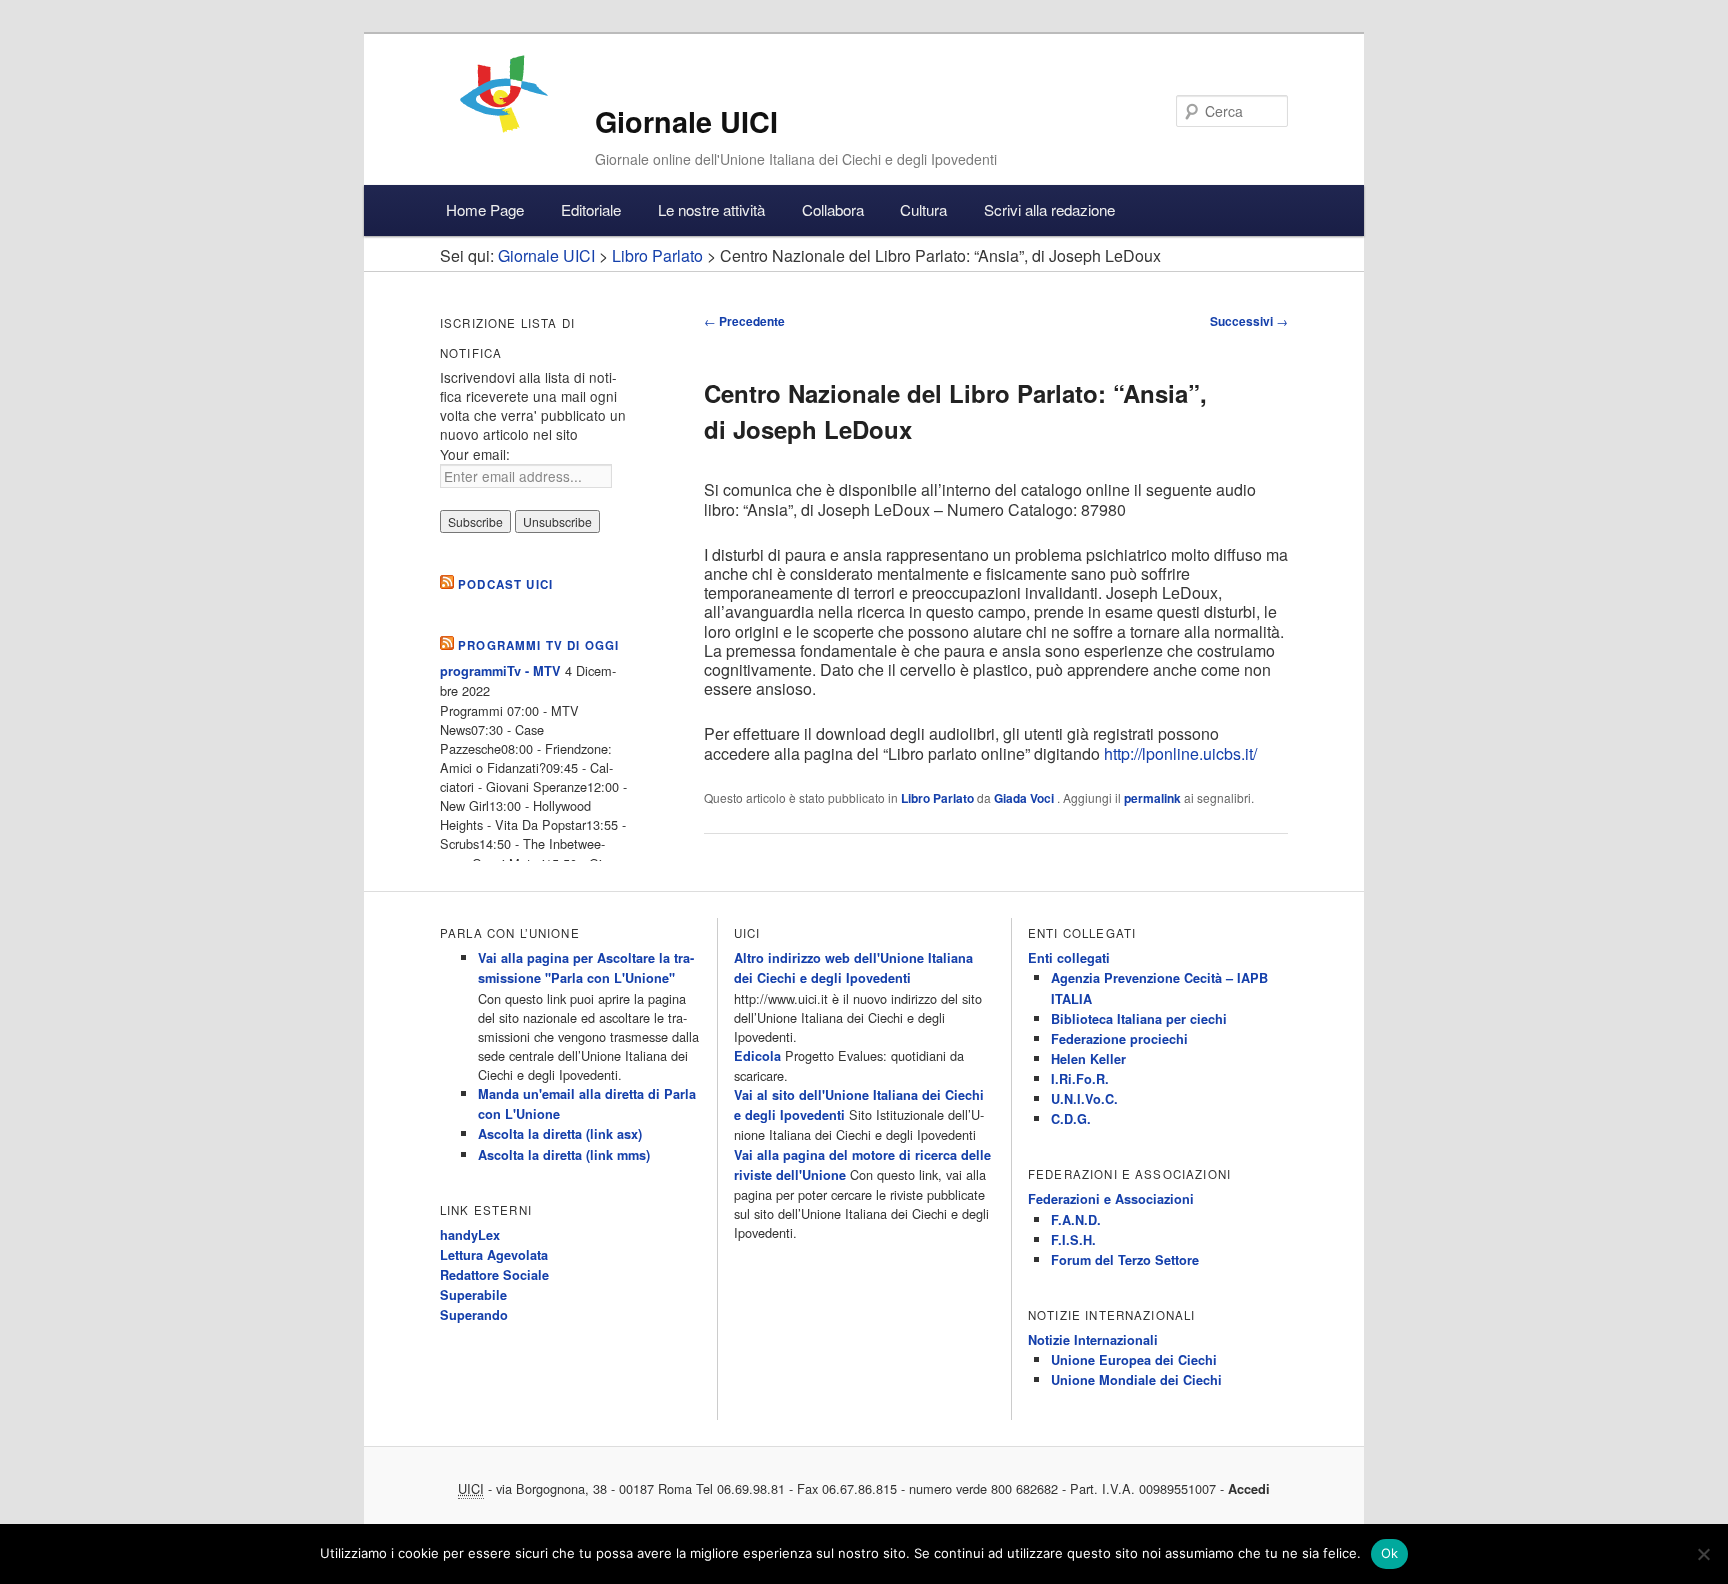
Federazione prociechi (1119, 1039)
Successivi (1249, 321)
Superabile (473, 1295)
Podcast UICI (505, 584)
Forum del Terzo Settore (1125, 1260)
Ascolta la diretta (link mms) (564, 1155)
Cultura (923, 209)
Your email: (475, 454)
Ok (1390, 1553)
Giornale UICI (686, 121)
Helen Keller (1088, 1059)
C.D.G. (1071, 1119)
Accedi (1249, 1489)
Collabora (833, 209)
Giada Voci (1025, 798)
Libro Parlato (937, 798)
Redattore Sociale (494, 1275)
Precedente (744, 321)
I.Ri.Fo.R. (1080, 1079)
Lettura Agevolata (494, 1255)
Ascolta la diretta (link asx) (560, 1134)
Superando (474, 1315)
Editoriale (591, 209)
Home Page (485, 209)
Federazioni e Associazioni (1111, 1199)
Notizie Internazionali (1093, 1340)
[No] (1703, 1554)
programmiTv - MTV (500, 671)
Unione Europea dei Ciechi (1134, 1360)
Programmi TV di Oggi (538, 645)
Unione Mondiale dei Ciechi (1136, 1380)
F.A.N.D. (1076, 1220)
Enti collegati (1069, 958)
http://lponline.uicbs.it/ (1180, 753)
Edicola (757, 1056)
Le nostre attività (711, 209)
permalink (1152, 798)
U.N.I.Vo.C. (1084, 1099)
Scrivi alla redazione (1049, 209)
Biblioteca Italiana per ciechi (1139, 1019)
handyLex (470, 1235)
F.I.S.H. (1073, 1240)
